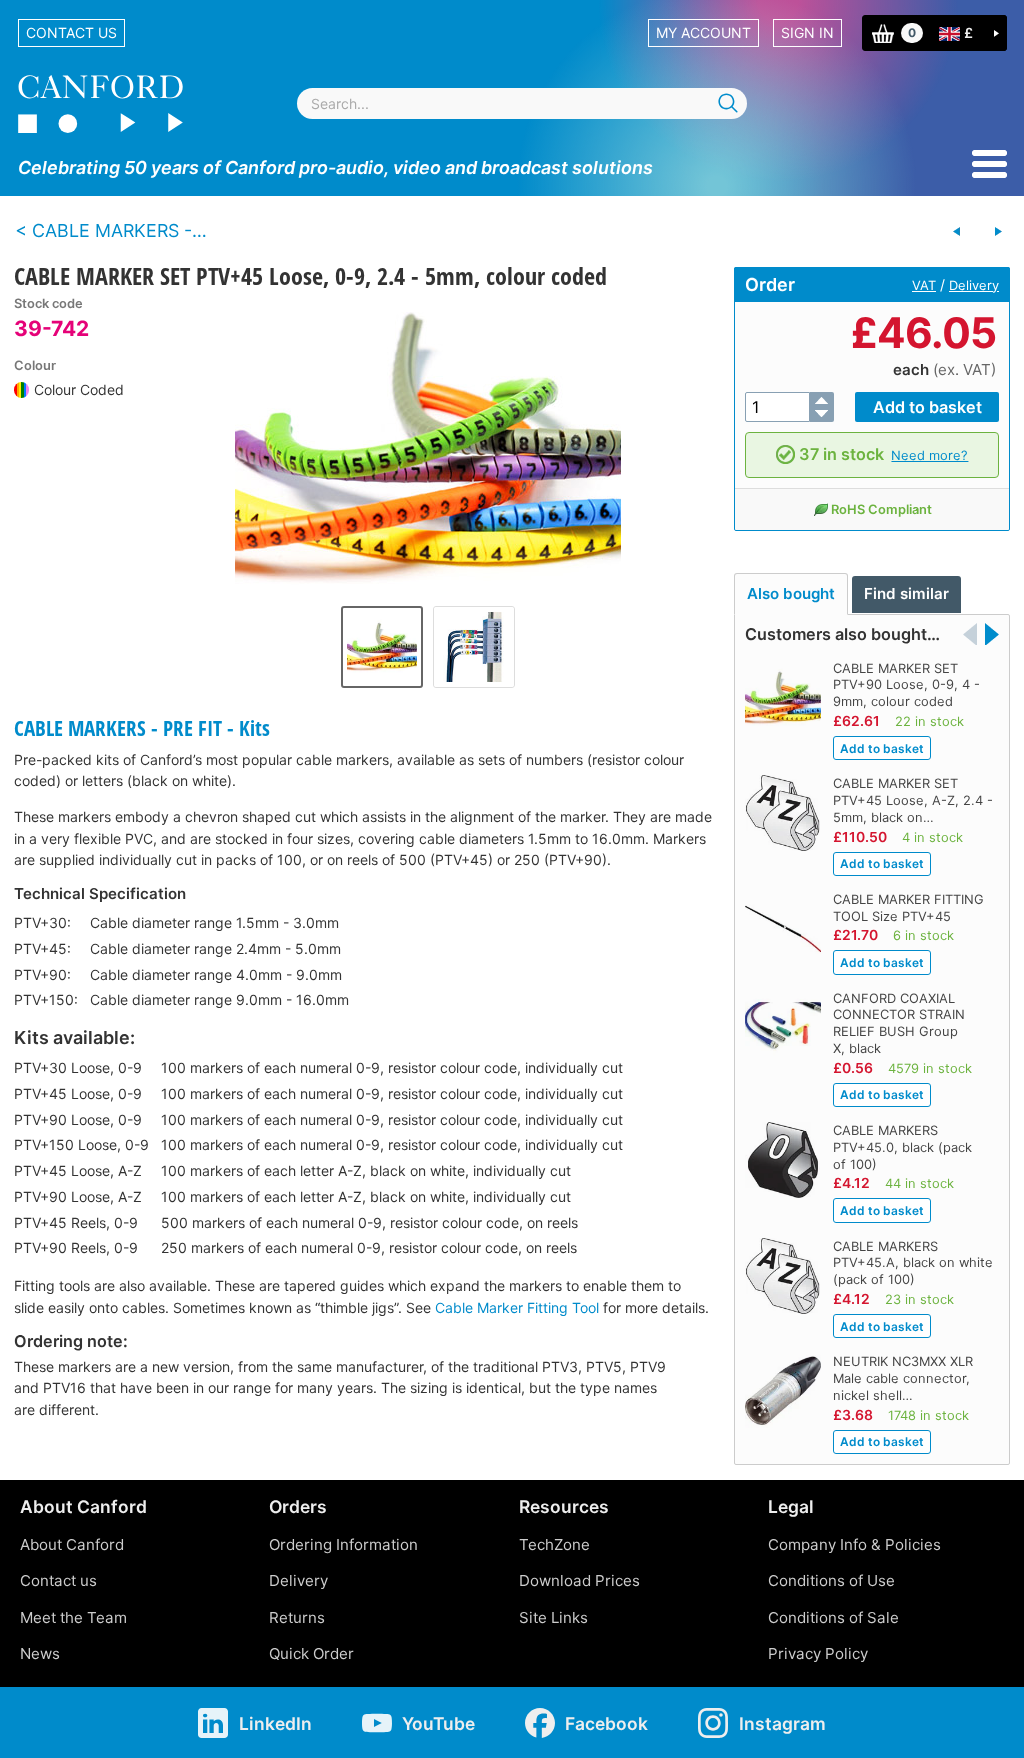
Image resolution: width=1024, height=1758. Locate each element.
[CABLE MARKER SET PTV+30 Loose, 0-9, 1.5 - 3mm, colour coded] (957, 232)
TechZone (554, 1544)
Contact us (71, 32)
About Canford (72, 1544)
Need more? (929, 455)
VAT (924, 285)
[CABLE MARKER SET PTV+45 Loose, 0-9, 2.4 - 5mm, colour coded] (428, 446)
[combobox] (522, 103)
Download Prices (579, 1580)
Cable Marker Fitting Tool (517, 1307)
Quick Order (311, 1653)
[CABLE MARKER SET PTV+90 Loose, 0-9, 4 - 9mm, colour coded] (998, 232)
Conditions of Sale (833, 1617)
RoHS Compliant (881, 509)
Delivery (974, 285)
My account (703, 32)
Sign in (807, 32)
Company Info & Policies (854, 1544)
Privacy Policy (818, 1653)
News (40, 1653)
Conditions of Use (831, 1580)
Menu (989, 164)
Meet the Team (73, 1617)
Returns (297, 1617)
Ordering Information (343, 1544)
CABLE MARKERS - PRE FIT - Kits (142, 728)
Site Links (553, 1617)
